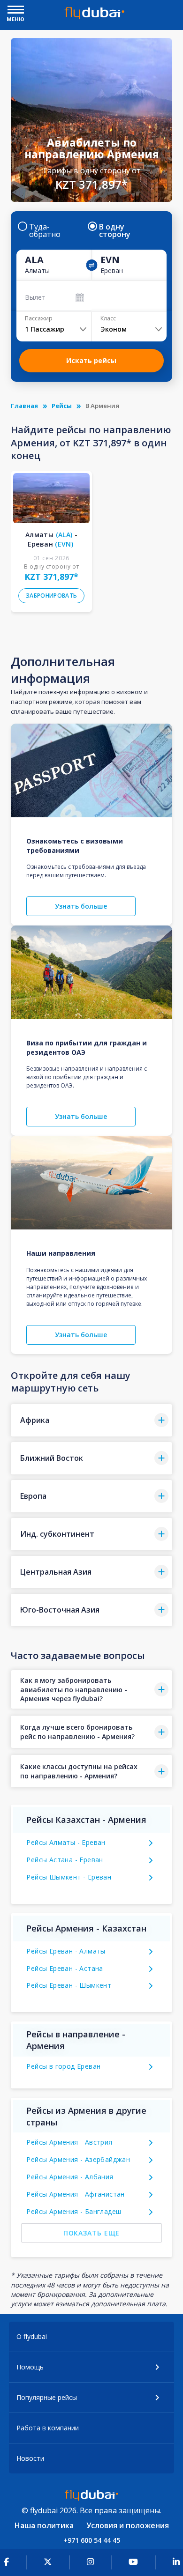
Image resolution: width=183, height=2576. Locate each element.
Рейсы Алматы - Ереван (66, 1842)
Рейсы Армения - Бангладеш (74, 2211)
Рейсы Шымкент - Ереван (69, 1877)
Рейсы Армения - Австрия (69, 2142)
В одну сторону (115, 230)
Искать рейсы (91, 360)
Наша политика (44, 2525)
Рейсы (62, 406)
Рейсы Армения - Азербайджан (78, 2159)
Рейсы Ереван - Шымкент (69, 1985)
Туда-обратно (45, 230)
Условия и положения (128, 2525)
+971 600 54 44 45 (92, 2540)
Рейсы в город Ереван (63, 2066)
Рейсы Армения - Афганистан (75, 2194)
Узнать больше (81, 906)
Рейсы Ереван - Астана (65, 1968)
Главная (24, 406)
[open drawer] (16, 11)
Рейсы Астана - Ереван (65, 1860)
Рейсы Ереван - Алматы (66, 1951)
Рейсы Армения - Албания (70, 2177)
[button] (91, 1420)
